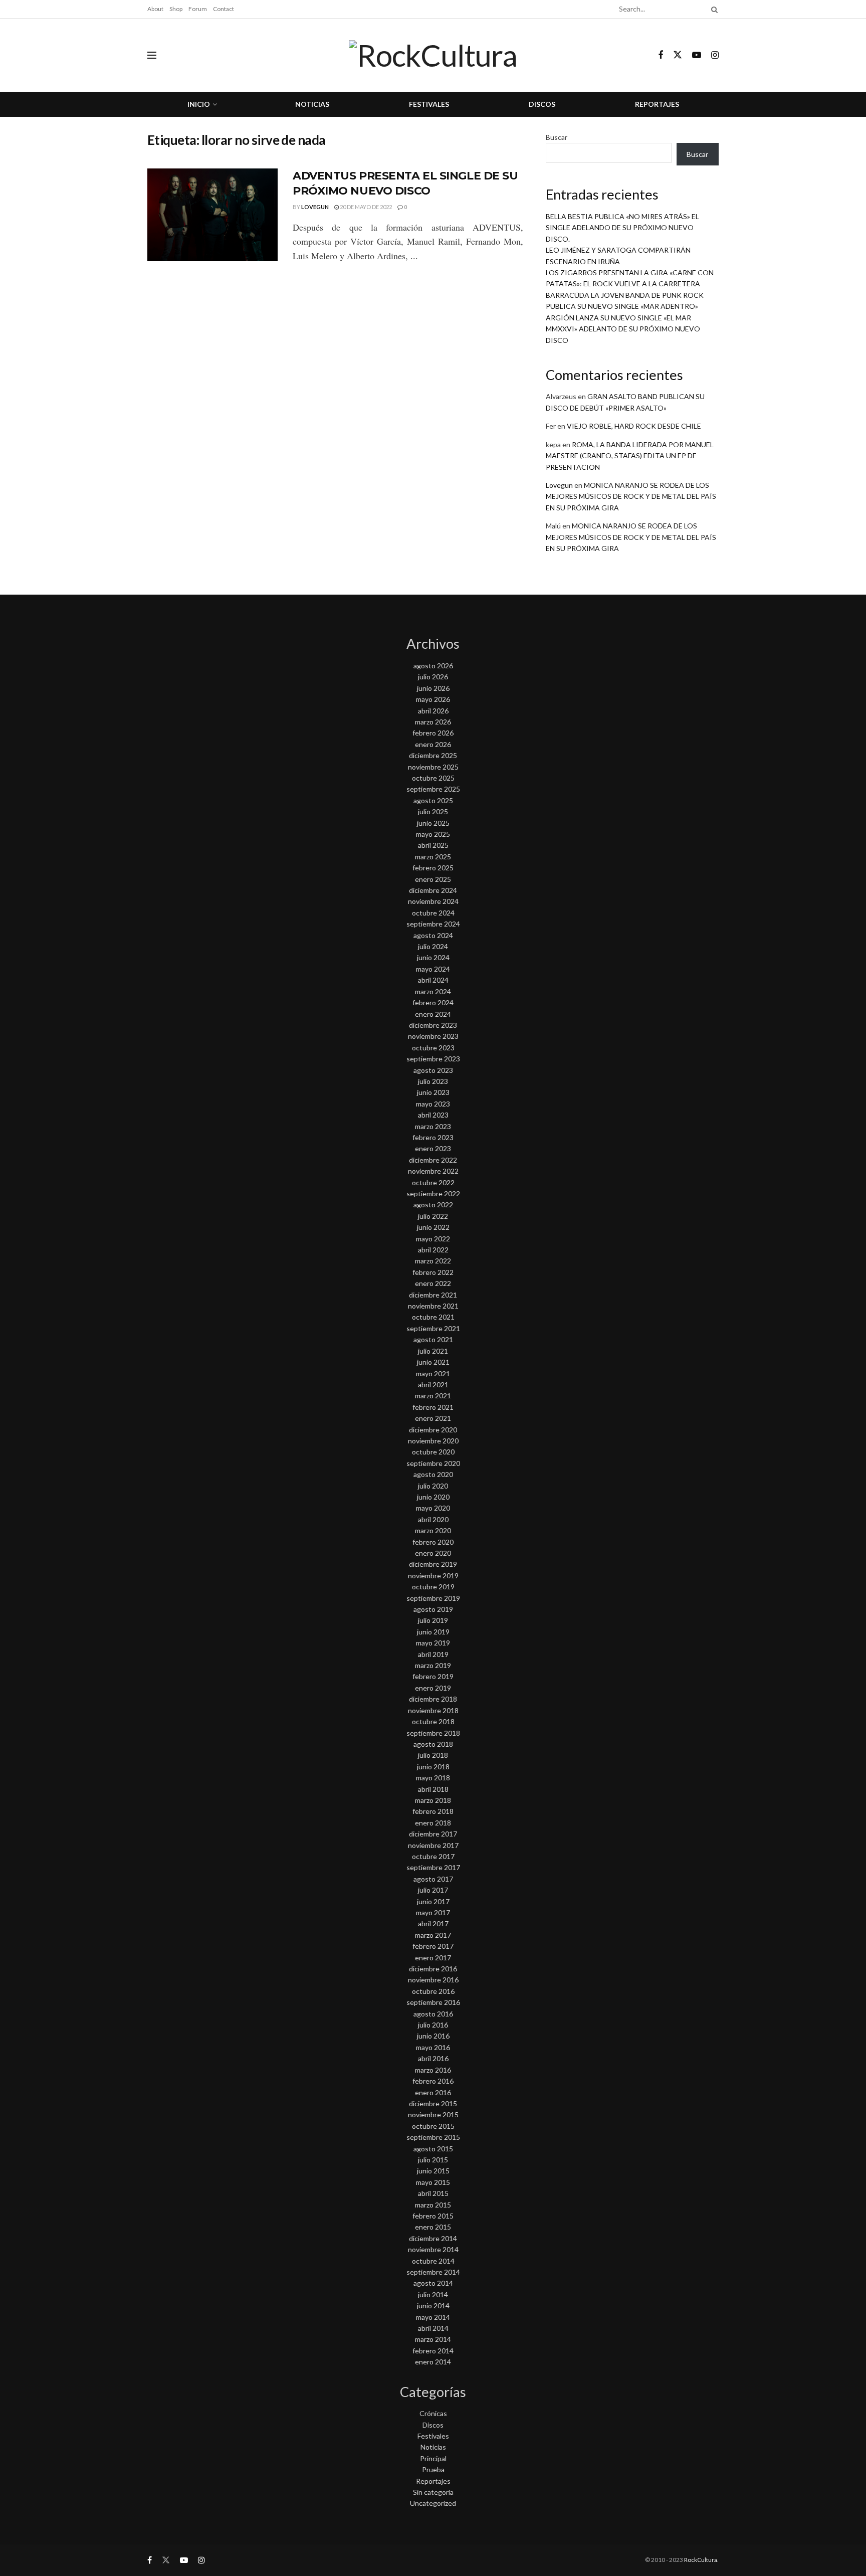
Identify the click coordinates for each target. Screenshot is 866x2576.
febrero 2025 (433, 868)
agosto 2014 (433, 2283)
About (155, 9)
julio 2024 (433, 946)
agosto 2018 (433, 1744)
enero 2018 (433, 1823)
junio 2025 (433, 823)
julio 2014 (433, 2294)
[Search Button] (713, 9)
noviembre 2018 (433, 1710)
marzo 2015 (433, 2205)
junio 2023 (433, 1092)
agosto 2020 (433, 1474)
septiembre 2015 (433, 2137)
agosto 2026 (433, 666)
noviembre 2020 (433, 1441)
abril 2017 (433, 1923)
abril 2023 (433, 1115)
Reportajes (657, 104)
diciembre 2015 (433, 2103)
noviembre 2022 (433, 1171)
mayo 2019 (433, 1643)
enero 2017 (433, 1958)
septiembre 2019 (433, 1598)
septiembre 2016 (433, 2002)
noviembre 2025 (433, 767)
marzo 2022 (433, 1261)
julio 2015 (433, 2160)
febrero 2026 (433, 733)
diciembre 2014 (433, 2238)
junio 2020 (433, 1497)
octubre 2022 (433, 1182)
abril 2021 (433, 1385)
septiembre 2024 (433, 924)
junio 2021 (433, 1362)
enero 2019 (433, 1688)
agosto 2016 (433, 2014)
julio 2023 (433, 1081)
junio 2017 (433, 1901)
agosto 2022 (433, 1205)
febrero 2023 (433, 1137)
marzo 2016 (433, 2070)
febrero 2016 (433, 2081)
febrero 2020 (433, 1542)
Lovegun (315, 207)
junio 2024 (433, 957)
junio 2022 (433, 1227)
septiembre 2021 (433, 1328)
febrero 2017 (433, 1946)
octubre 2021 (433, 1317)
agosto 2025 (433, 800)
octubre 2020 (433, 1452)
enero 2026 (433, 744)
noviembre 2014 (433, 2249)
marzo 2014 (433, 2339)
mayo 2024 (433, 969)
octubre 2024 (433, 913)
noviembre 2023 (433, 1036)
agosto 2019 (433, 1609)
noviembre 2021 (433, 1306)
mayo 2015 (433, 2182)
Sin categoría (433, 2492)
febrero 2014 (433, 2351)
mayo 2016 (433, 2047)
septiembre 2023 (433, 1059)
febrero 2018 (433, 1811)
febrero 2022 (433, 1272)
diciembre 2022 (433, 1160)
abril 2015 (433, 2193)
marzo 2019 (433, 1665)
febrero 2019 (433, 1676)
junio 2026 (433, 688)
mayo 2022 (433, 1239)
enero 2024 (433, 1014)
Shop (176, 9)
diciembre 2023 (433, 1025)
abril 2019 (433, 1654)
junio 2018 (433, 1767)
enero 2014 (433, 2362)
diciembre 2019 (433, 1564)
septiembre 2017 (433, 1867)
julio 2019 (433, 1620)
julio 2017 (433, 1890)
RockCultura (701, 2560)
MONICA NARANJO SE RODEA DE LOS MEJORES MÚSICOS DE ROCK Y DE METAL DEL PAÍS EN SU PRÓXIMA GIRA (631, 496)
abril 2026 (433, 711)
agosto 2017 (433, 1879)
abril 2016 (433, 2058)
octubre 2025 (433, 778)
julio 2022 (433, 1216)
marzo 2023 (433, 1126)
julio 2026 (433, 677)
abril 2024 (433, 980)
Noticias (312, 104)
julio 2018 (433, 1755)
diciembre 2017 (433, 1834)
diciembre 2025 (433, 755)
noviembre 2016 (433, 1980)
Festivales (429, 104)
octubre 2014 (433, 2261)
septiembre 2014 (433, 2272)
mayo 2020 (433, 1508)
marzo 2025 (433, 857)
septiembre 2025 (433, 789)
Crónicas (433, 2413)
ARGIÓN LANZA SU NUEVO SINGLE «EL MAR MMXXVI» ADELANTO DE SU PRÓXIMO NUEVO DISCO (623, 329)
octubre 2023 (433, 1048)
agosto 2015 (433, 2149)
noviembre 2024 (433, 901)
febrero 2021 (433, 1407)
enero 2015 (433, 2227)
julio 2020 (433, 1486)
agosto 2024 (433, 935)
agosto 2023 (433, 1070)
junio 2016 (433, 2036)
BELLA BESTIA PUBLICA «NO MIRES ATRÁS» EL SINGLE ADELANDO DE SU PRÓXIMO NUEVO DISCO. (622, 228)
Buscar (557, 137)
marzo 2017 (433, 1935)
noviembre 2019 (433, 1576)
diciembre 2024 (433, 890)
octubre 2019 (433, 1587)
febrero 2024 (433, 1002)
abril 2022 (433, 1250)
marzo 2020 (433, 1530)
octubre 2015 (433, 2126)
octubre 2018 (433, 1721)
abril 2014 (433, 2328)
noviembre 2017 (433, 1845)
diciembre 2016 (433, 1969)
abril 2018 (433, 1789)
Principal (433, 2458)
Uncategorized (433, 2503)
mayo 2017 (433, 1912)
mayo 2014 (433, 2317)
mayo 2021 (433, 1373)
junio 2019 (433, 1632)
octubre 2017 (433, 1856)
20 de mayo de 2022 (365, 207)
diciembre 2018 (433, 1699)
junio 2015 (433, 2171)
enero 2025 (433, 879)
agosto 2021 (433, 1339)
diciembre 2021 (433, 1295)
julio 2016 (433, 2025)
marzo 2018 (433, 1800)
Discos (542, 104)
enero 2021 (433, 1418)
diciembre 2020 (433, 1430)
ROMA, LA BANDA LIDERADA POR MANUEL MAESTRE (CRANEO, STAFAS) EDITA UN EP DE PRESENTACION (630, 456)
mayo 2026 (433, 699)
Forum (198, 9)
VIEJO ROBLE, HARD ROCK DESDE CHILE (634, 426)
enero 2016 (433, 2092)
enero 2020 (433, 1553)
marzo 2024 (433, 991)
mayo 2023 (433, 1104)
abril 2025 (433, 845)
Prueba (433, 2469)
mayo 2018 (433, 1778)
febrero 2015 (433, 2216)
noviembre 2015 (433, 2114)
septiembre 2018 (433, 1733)
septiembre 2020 (433, 1463)
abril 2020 (433, 1519)
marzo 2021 (433, 1396)
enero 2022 (433, 1283)
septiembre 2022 (433, 1193)
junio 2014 (433, 2306)
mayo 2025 (433, 834)
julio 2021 (433, 1351)
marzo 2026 (433, 722)
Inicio (199, 104)
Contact (224, 9)
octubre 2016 (433, 1991)
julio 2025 (433, 811)
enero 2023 (433, 1148)
